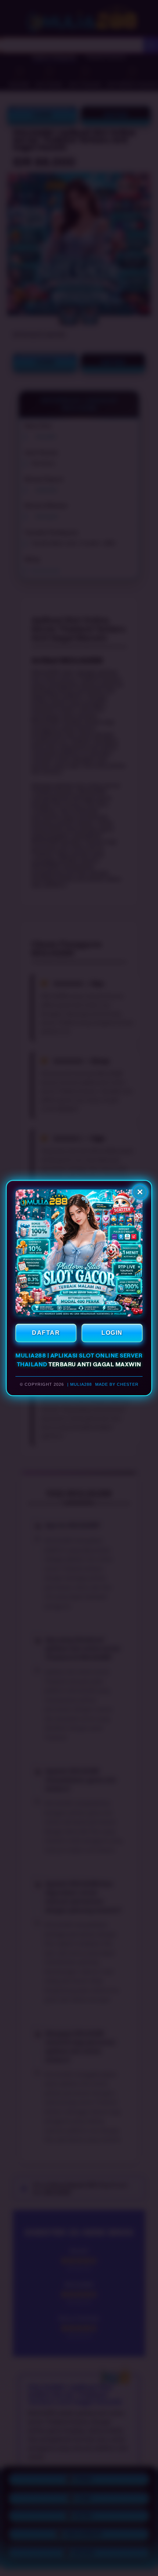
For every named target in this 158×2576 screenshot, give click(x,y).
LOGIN (112, 1333)
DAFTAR (46, 1333)
